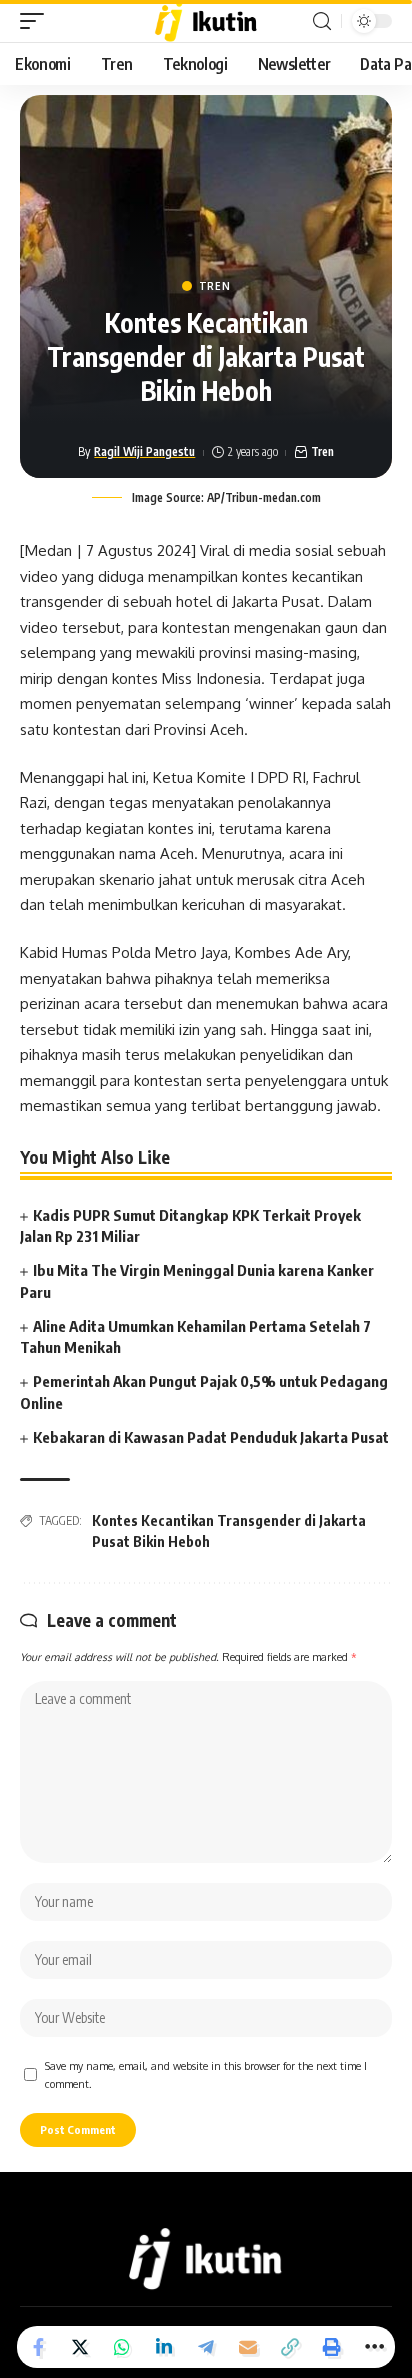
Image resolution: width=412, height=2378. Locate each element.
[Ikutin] (206, 21)
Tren (215, 286)
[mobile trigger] (37, 21)
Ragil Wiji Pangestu (144, 451)
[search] (322, 21)
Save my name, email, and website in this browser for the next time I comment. (206, 2074)
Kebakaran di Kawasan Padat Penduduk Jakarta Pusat (211, 1437)
